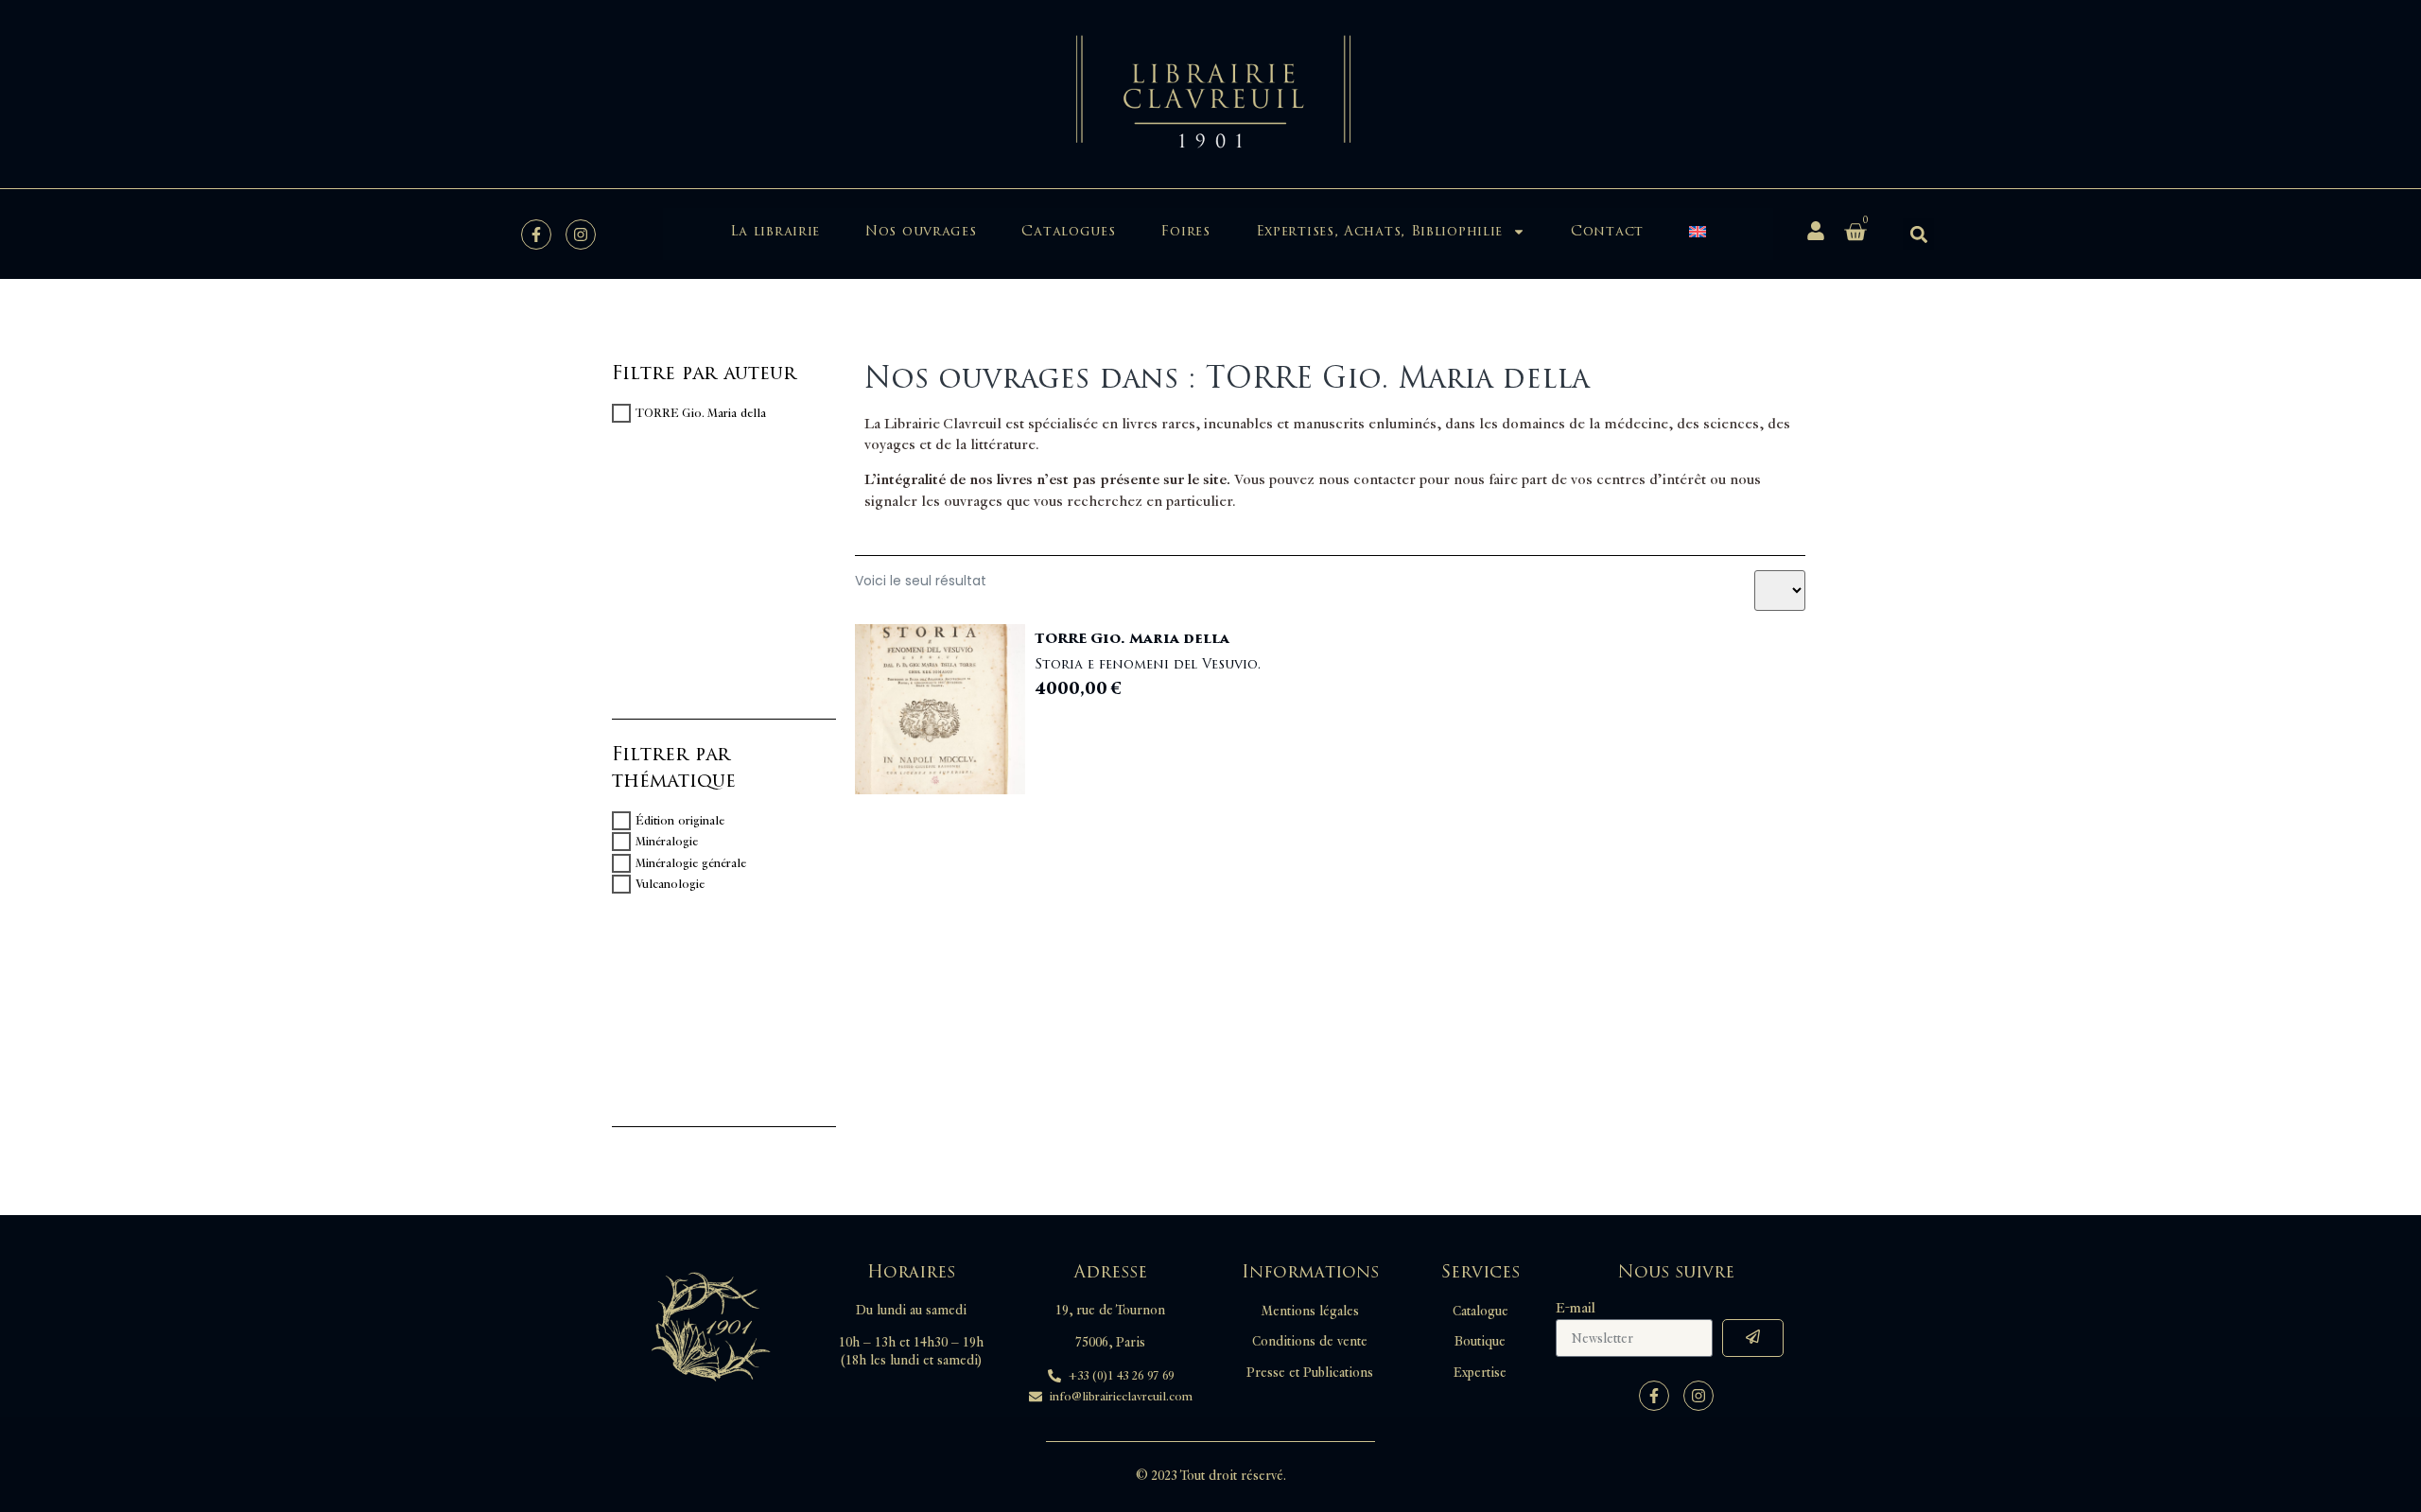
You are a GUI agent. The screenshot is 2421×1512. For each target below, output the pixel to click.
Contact (1607, 231)
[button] (1918, 234)
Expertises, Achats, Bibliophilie (1379, 231)
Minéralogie (667, 842)
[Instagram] (581, 235)
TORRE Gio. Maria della (701, 413)
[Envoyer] (1753, 1338)
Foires (1185, 231)
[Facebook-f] (536, 235)
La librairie (775, 231)
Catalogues (1068, 231)
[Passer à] (1698, 232)
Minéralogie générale (691, 863)
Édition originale (680, 821)
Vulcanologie (670, 884)
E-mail (1576, 1309)
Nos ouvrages (921, 231)
